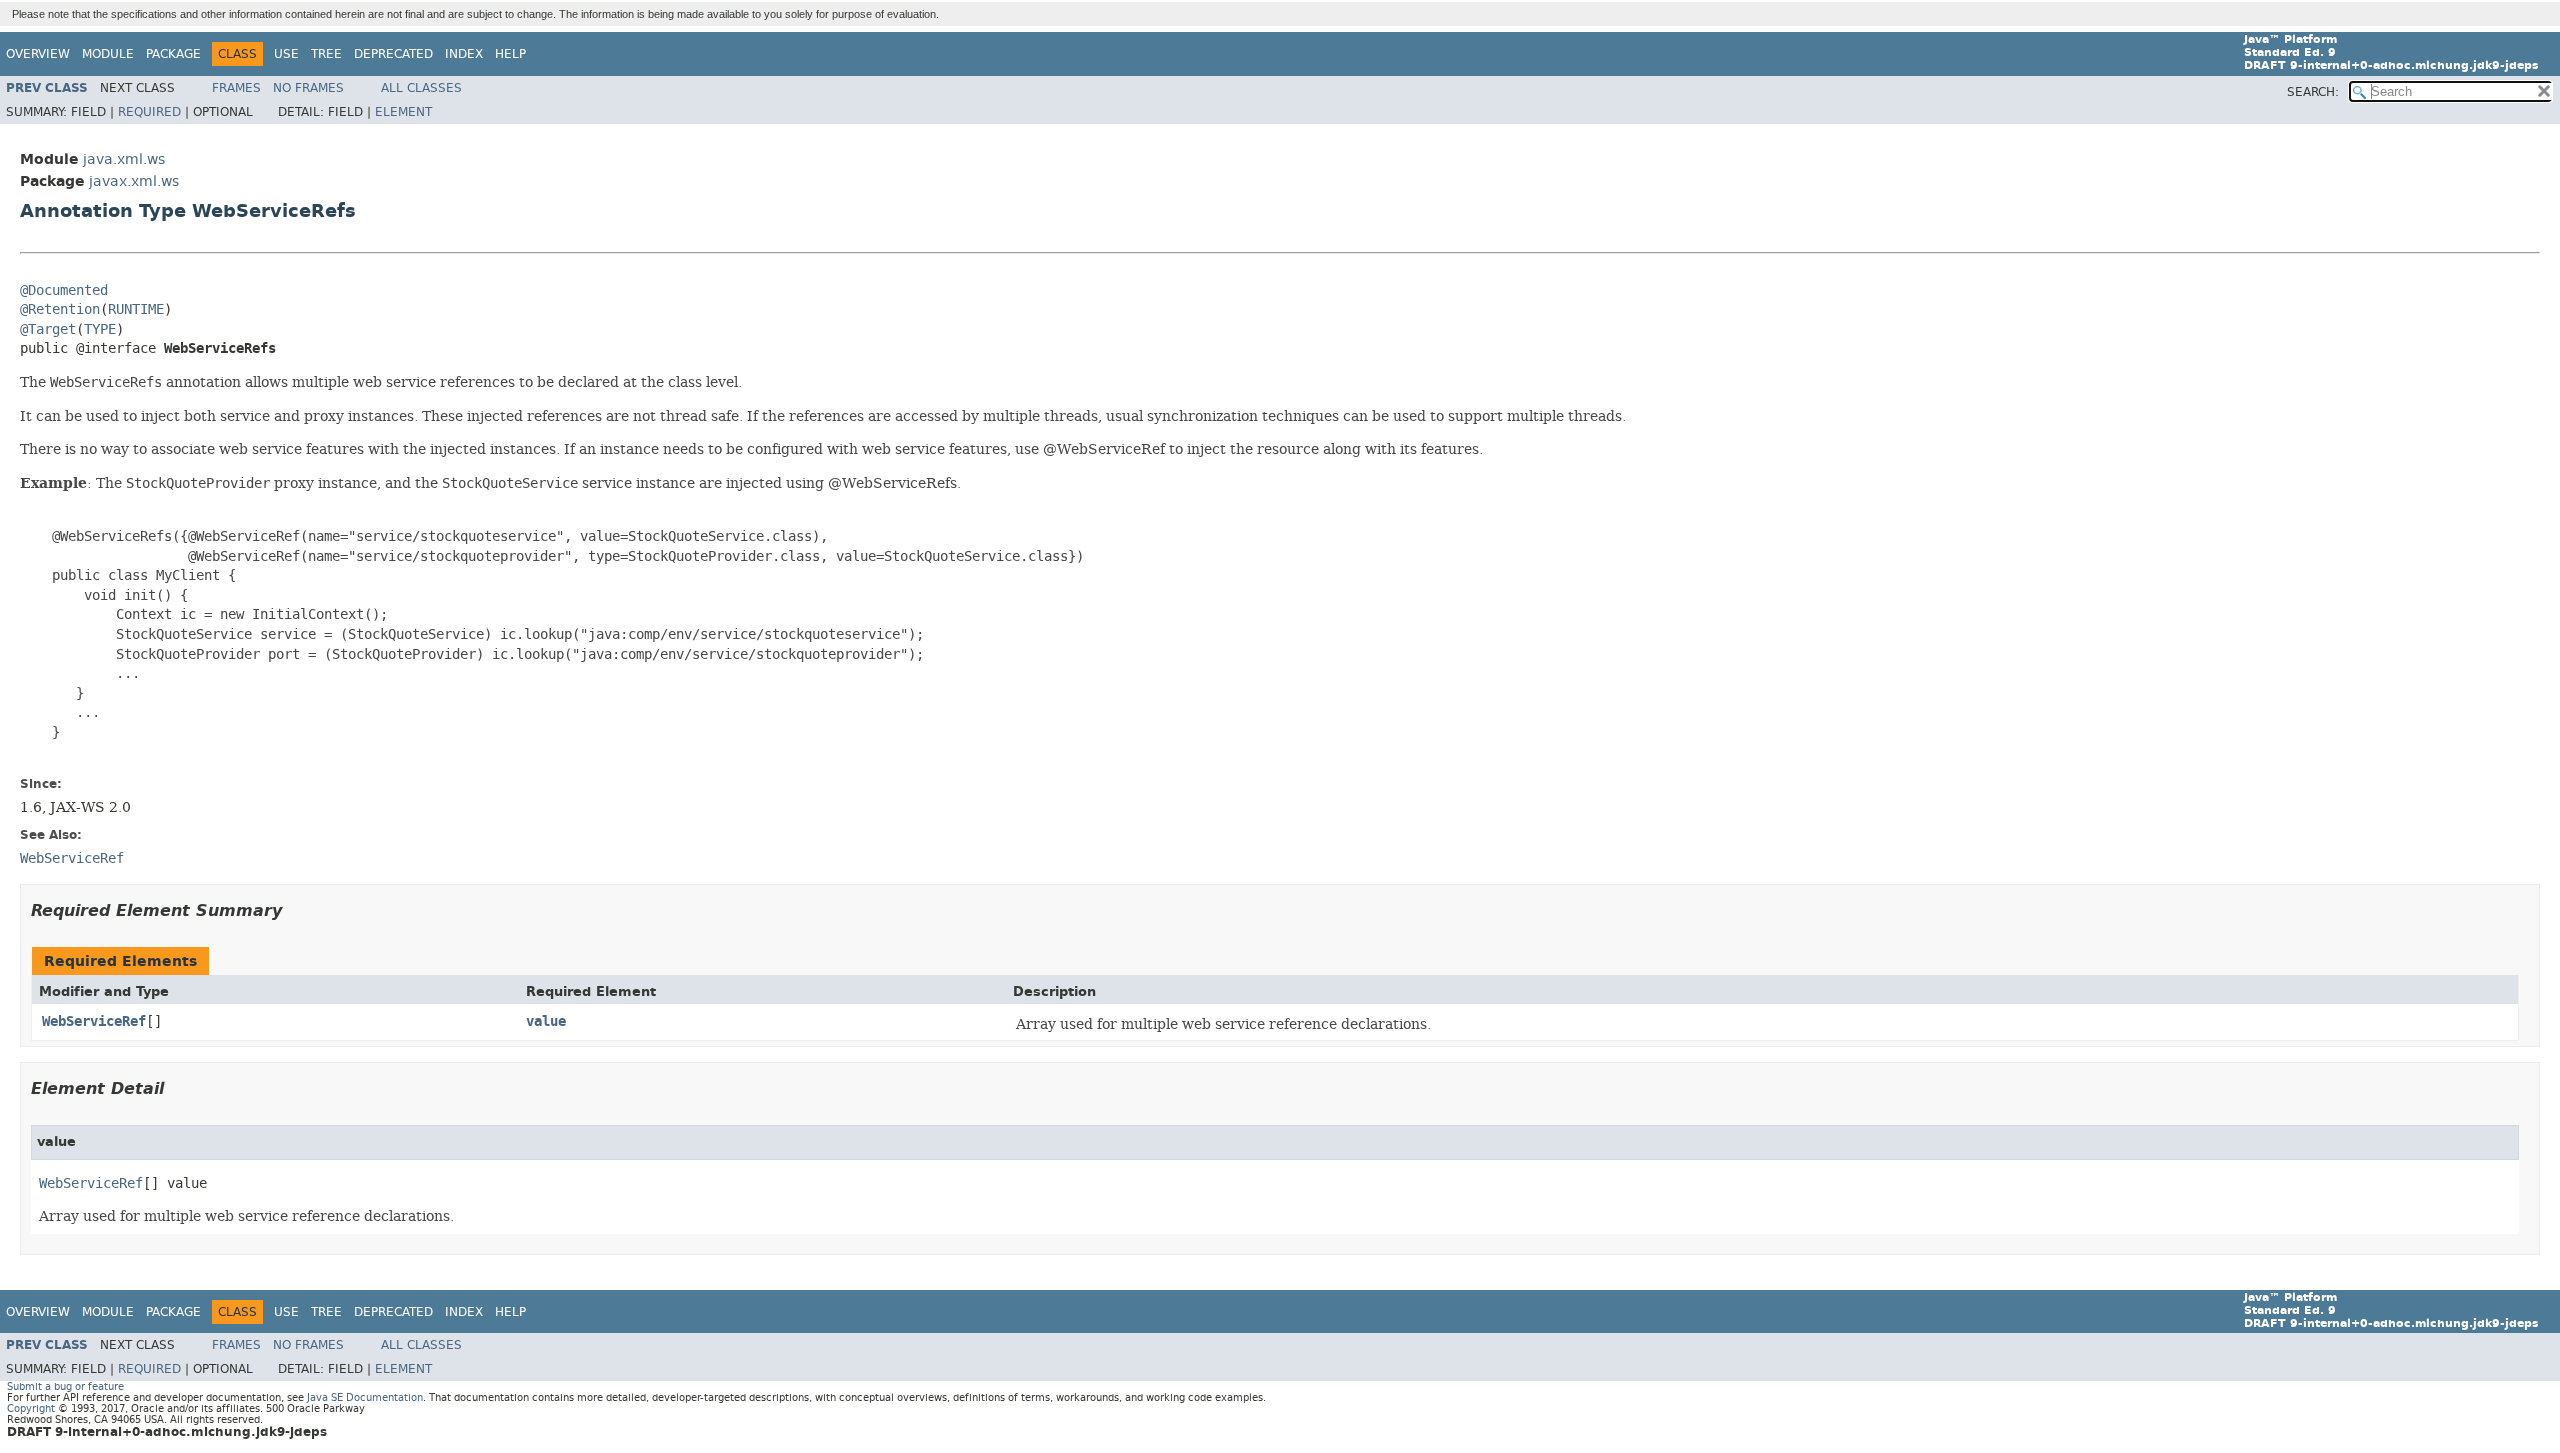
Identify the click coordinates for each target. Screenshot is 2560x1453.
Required (149, 112)
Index (464, 54)
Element (403, 112)
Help (510, 54)
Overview (38, 54)
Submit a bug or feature (65, 1386)
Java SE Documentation (365, 1397)
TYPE (100, 329)
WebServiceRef (94, 1021)
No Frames (308, 88)
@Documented (64, 290)
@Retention (60, 309)
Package (173, 54)
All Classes (421, 88)
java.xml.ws (124, 159)
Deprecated (393, 54)
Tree (326, 54)
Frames (236, 88)
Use (286, 54)
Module (108, 54)
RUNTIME (136, 309)
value (546, 1021)
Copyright (31, 1408)
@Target (48, 329)
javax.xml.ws (134, 181)
